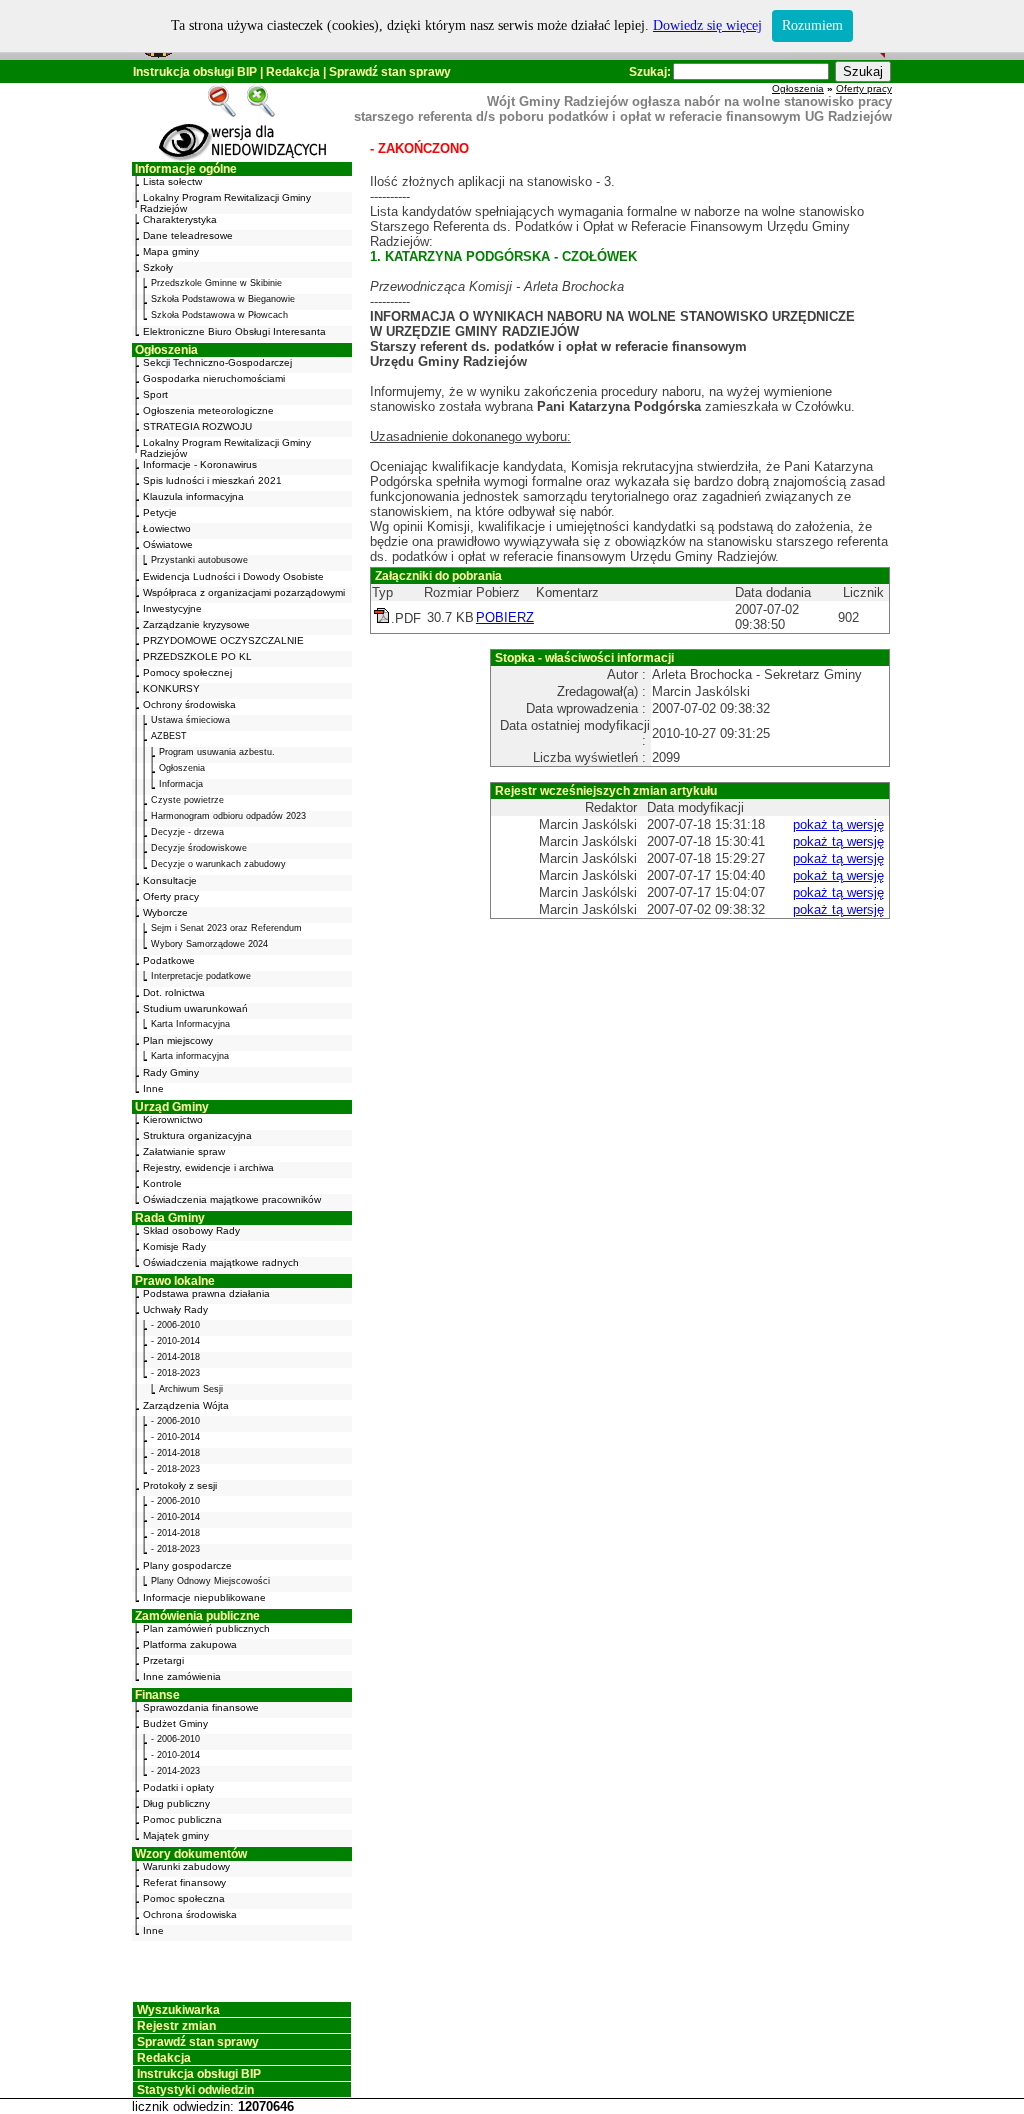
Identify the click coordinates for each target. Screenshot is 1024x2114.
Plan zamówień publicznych (206, 1628)
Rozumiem (812, 25)
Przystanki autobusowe (199, 560)
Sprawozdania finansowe (201, 1707)
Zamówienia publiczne (197, 1616)
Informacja (181, 784)
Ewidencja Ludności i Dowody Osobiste (233, 576)
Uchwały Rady (175, 1309)
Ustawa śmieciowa (190, 720)
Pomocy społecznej (187, 672)
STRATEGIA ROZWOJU (197, 426)
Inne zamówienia (182, 1676)
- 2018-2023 (175, 1373)
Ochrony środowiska (189, 704)
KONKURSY (171, 688)
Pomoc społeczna (184, 1898)
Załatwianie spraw (184, 1151)
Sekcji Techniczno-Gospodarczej (217, 362)
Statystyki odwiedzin (195, 2090)
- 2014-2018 (175, 1357)
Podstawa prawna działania (206, 1293)
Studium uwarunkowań (195, 1008)
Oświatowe (168, 544)
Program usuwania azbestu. (217, 752)
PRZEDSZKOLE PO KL (197, 656)
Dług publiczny (176, 1803)
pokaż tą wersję (838, 824)
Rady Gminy (171, 1072)
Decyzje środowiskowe (199, 848)
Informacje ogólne (186, 169)
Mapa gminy (171, 251)
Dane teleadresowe (188, 235)
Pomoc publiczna (182, 1819)
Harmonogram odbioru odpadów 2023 (228, 816)
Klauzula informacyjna (193, 496)
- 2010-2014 (175, 1341)
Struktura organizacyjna (197, 1135)
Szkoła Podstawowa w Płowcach (219, 315)
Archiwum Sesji (191, 1389)
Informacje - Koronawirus (200, 464)
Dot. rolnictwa (174, 992)
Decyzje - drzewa (187, 832)
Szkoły (158, 267)
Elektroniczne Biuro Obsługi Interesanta (234, 331)
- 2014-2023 (175, 1771)
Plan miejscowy (178, 1040)
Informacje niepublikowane (204, 1597)
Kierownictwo (173, 1119)
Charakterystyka (180, 219)
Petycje (160, 512)
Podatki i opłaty (178, 1787)
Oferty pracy (171, 896)
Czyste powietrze (187, 800)
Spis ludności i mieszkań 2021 (212, 480)
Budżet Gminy (175, 1723)
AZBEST (169, 736)
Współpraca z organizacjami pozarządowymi (244, 592)
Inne (153, 1088)
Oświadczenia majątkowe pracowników (232, 1199)
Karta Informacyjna (190, 1024)
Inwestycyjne (172, 608)
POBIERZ (505, 617)
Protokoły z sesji (180, 1485)
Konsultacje (170, 880)
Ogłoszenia (166, 350)
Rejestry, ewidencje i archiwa (208, 1167)
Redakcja (293, 72)
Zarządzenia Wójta (186, 1405)
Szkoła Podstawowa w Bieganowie (223, 299)
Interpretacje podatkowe (201, 976)
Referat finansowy (184, 1882)
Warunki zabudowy (186, 1866)
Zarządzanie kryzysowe (196, 624)
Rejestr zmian (176, 2026)
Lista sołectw (172, 181)
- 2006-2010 (175, 1325)
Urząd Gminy (172, 1107)
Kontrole (162, 1183)
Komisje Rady (174, 1246)
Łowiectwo (167, 528)
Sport (155, 394)
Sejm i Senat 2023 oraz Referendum (226, 928)
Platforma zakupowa (190, 1644)
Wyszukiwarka (178, 2010)
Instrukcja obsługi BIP (195, 72)
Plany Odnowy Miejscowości (210, 1581)
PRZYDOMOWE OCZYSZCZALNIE (223, 640)
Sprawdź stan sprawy (390, 72)
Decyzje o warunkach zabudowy (218, 864)
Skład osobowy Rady (191, 1230)
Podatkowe (169, 960)
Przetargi (163, 1660)
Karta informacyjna (190, 1056)
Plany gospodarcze (187, 1565)
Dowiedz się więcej (707, 25)
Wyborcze (165, 912)
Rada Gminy (170, 1218)
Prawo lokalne (175, 1281)
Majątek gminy (176, 1835)
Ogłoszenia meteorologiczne (208, 410)
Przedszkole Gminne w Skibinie (216, 283)
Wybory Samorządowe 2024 (209, 944)
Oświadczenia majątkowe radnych (221, 1262)
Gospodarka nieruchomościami (214, 378)
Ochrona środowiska (190, 1914)
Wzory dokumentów (191, 1854)
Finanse (157, 1695)
